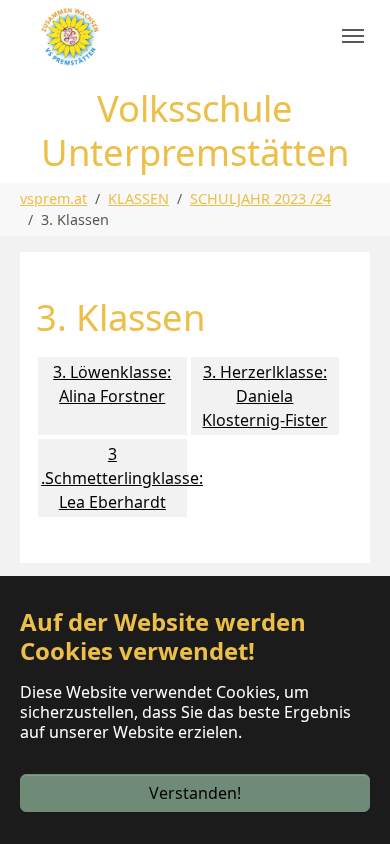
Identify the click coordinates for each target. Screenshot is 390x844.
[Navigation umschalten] (353, 36)
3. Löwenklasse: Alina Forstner (112, 384)
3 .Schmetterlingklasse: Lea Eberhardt (114, 478)
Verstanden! (195, 793)
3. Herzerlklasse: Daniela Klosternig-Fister (264, 396)
